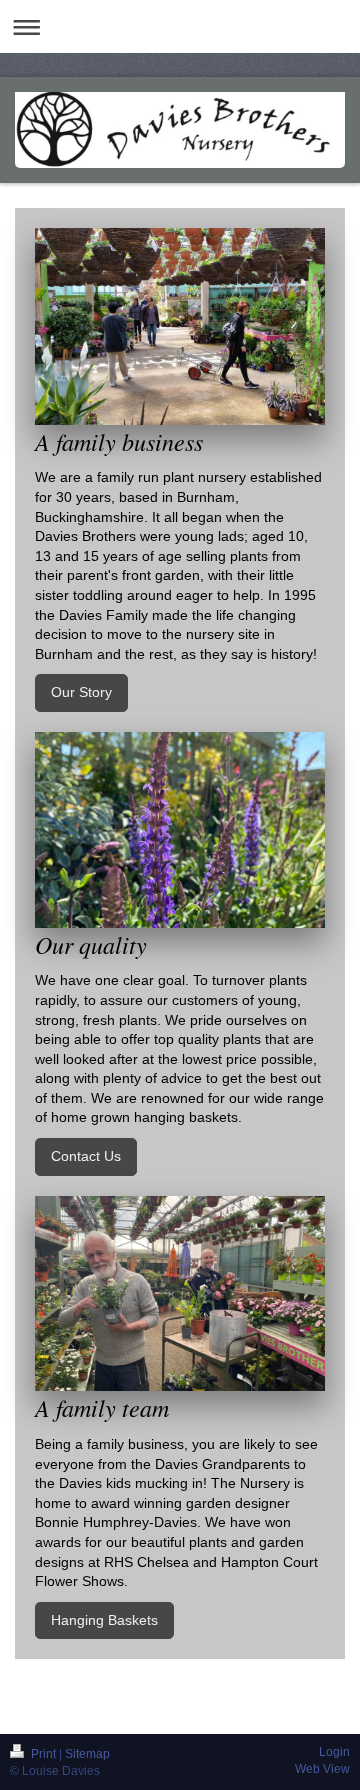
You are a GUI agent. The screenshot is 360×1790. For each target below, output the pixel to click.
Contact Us (86, 1156)
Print (43, 1754)
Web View (322, 1769)
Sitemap (87, 1754)
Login (334, 1752)
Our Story (81, 692)
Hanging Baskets (104, 1620)
